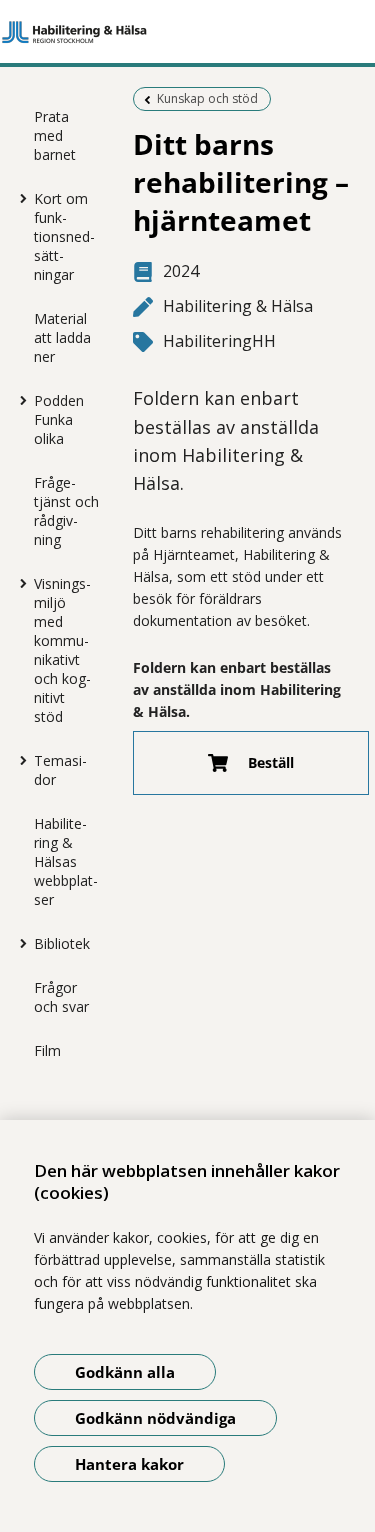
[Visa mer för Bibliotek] (19, 943)
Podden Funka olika (59, 419)
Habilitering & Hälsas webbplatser (66, 861)
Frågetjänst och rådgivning (66, 511)
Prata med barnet (55, 135)
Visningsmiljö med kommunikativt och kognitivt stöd (62, 650)
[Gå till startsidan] (187, 32)
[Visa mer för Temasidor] (19, 760)
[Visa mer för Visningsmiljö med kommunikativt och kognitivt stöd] (19, 583)
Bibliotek (62, 943)
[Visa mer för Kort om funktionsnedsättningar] (19, 198)
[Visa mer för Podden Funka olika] (19, 400)
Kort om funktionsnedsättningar (64, 236)
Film (47, 1050)
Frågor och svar (61, 997)
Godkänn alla (125, 1372)
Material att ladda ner (62, 337)
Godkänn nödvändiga (155, 1418)
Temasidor (60, 770)
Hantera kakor (129, 1464)
